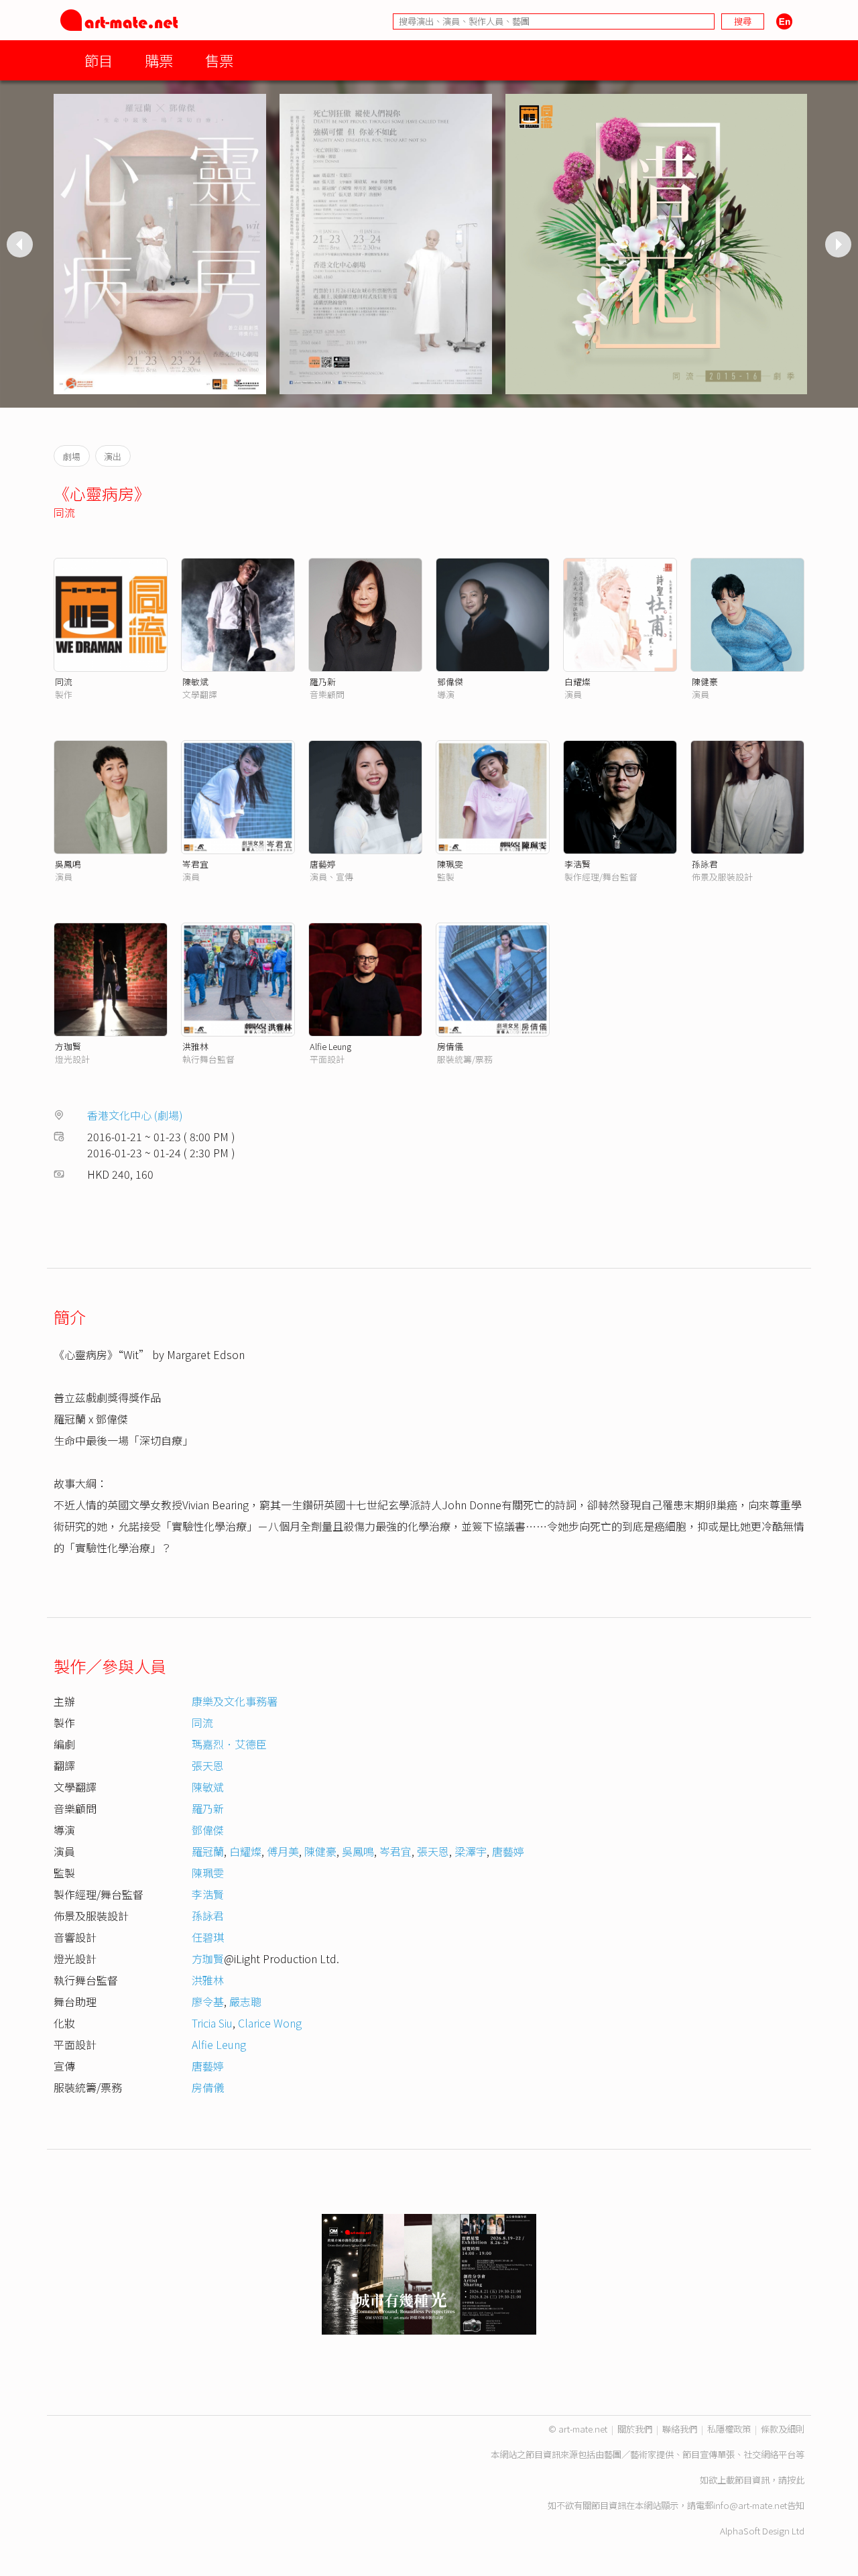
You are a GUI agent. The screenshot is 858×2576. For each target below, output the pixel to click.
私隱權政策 (729, 2429)
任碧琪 (208, 1937)
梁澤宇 (471, 1851)
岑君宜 (195, 864)
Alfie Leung (330, 1046)
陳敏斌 (195, 682)
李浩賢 (577, 864)
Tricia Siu (212, 2023)
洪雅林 (195, 1046)
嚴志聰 (245, 2001)
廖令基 (208, 2001)
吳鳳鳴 (68, 864)
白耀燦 (577, 682)
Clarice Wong (270, 2023)
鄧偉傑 (450, 682)
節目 (99, 60)
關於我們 (635, 2429)
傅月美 (283, 1851)
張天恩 (208, 1765)
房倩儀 (450, 1046)
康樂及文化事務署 (235, 1701)
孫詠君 (705, 864)
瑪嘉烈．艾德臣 (229, 1744)
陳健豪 (705, 682)
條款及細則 (783, 2429)
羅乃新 (323, 682)
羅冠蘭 (208, 1851)
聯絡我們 (680, 2429)
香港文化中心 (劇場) (135, 1115)
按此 (796, 2480)
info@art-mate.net (750, 2505)
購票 (159, 60)
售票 (219, 60)
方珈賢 (68, 1046)
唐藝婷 (323, 864)
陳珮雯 (450, 864)
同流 (64, 512)
